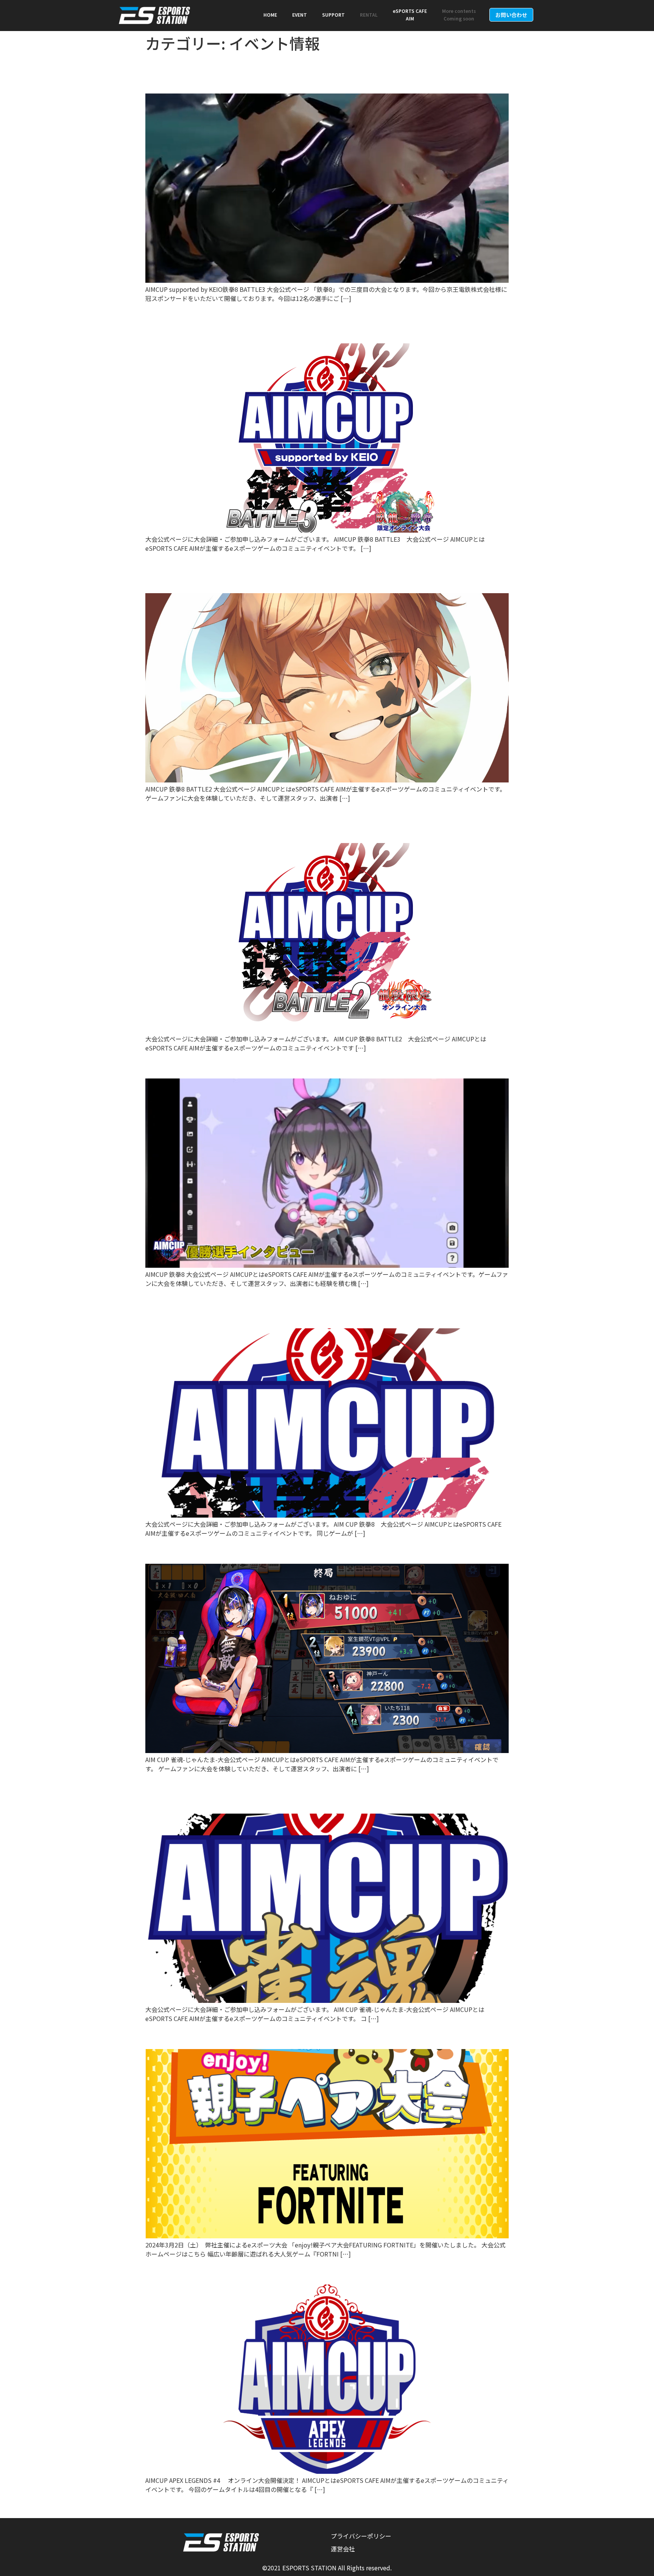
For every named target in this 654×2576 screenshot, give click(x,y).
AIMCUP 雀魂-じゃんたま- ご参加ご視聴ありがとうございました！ (326, 1551)
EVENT (300, 15)
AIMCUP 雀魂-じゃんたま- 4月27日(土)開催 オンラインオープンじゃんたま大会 (323, 1793)
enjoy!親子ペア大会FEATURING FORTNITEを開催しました (306, 2036)
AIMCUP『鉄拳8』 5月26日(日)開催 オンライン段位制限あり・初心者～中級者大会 (322, 1307)
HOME (270, 15)
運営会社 (343, 2549)
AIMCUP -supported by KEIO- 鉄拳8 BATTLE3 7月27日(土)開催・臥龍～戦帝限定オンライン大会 (323, 323)
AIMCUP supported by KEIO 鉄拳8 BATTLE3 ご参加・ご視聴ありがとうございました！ (323, 73)
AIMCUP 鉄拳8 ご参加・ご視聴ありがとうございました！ (301, 1065)
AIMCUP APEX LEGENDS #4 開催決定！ (252, 2271)
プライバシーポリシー (361, 2536)
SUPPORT (333, 15)
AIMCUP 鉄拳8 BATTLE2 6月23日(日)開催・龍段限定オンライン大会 (324, 823)
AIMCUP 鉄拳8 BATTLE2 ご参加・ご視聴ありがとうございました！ (316, 572)
